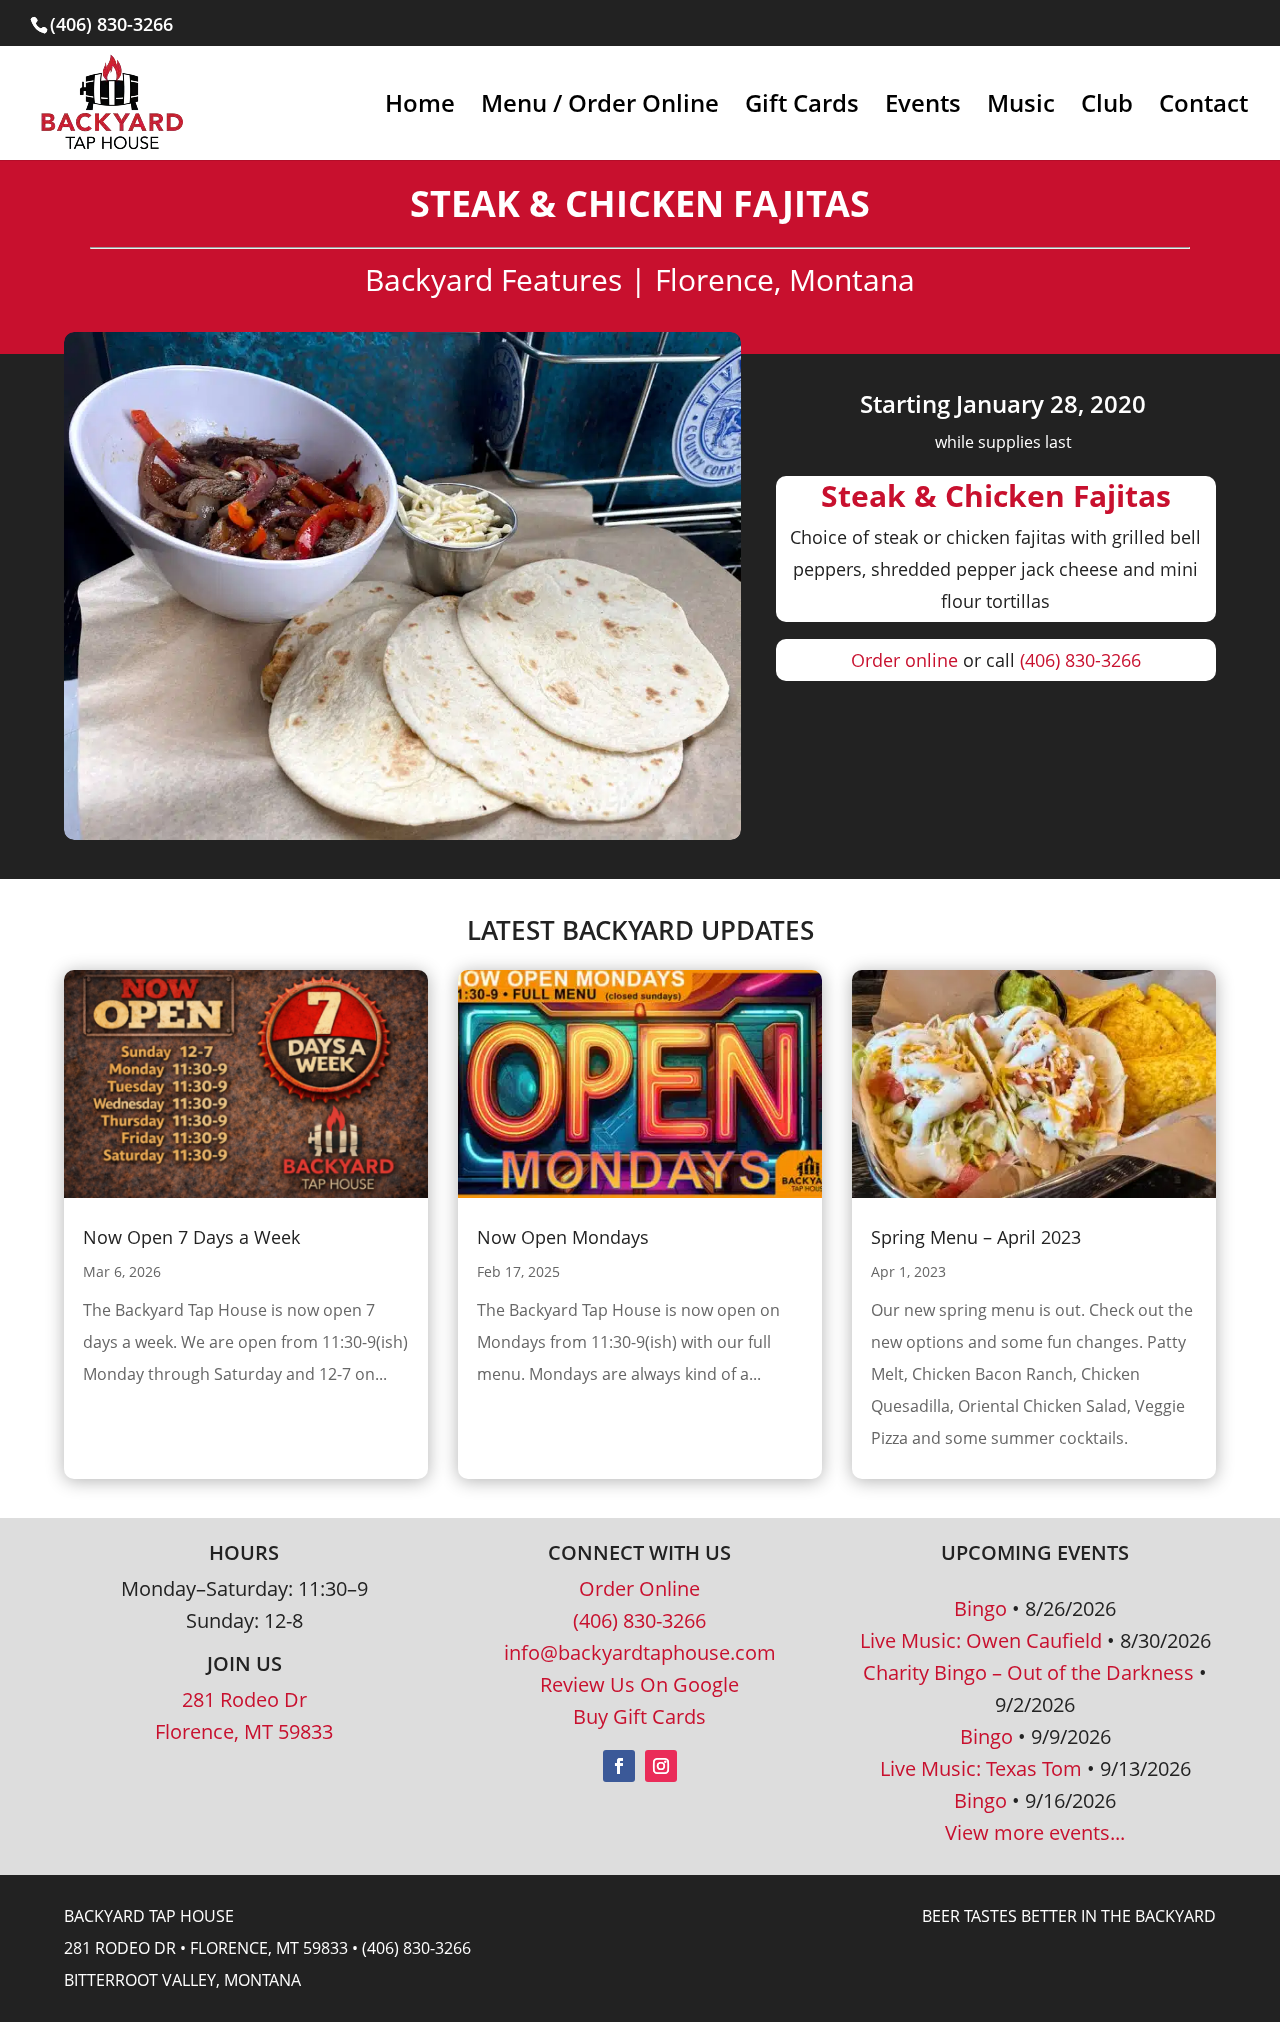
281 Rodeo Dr (244, 1699)
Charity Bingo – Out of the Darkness (1028, 1672)
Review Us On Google (639, 1684)
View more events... (1035, 1832)
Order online (904, 660)
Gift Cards (802, 107)
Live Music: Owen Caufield (981, 1640)
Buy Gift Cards (639, 1716)
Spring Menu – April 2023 (976, 1237)
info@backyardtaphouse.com (640, 1652)
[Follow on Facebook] (619, 1766)
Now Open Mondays (563, 1237)
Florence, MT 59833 (244, 1731)
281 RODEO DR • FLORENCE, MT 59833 (206, 1948)
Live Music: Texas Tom (981, 1768)
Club (1107, 107)
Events (923, 107)
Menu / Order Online (600, 107)
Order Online (639, 1588)
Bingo (980, 1608)
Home (420, 107)
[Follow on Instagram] (661, 1766)
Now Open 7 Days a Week (191, 1237)
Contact (1203, 107)
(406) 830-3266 (1080, 660)
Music (1021, 107)
